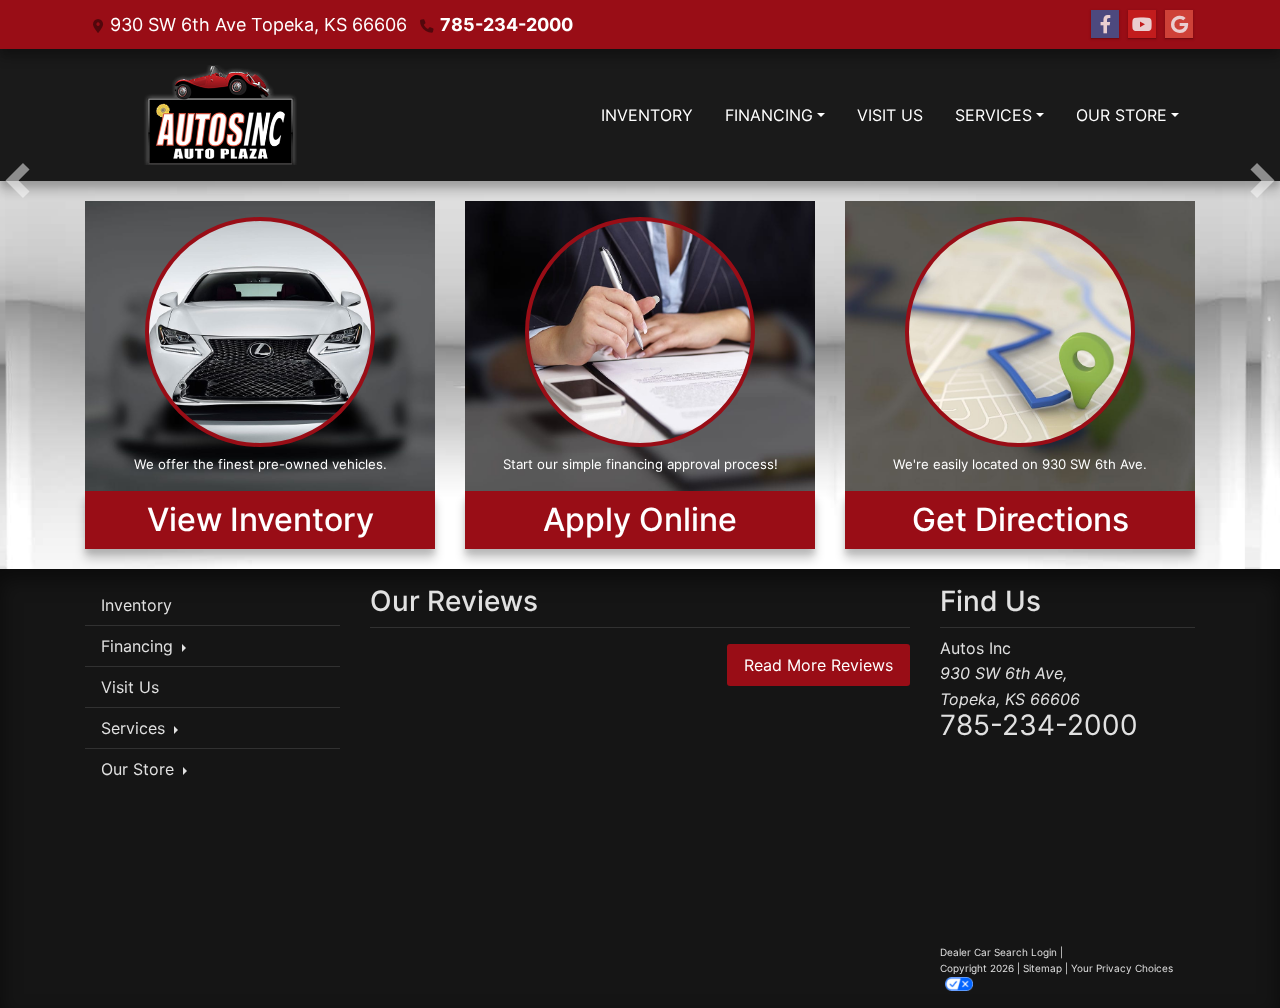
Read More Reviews (818, 665)
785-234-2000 (506, 24)
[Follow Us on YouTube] (1142, 24)
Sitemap (1042, 968)
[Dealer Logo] (217, 115)
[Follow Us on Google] (1179, 24)
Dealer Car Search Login (998, 952)
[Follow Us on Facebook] (1105, 24)
